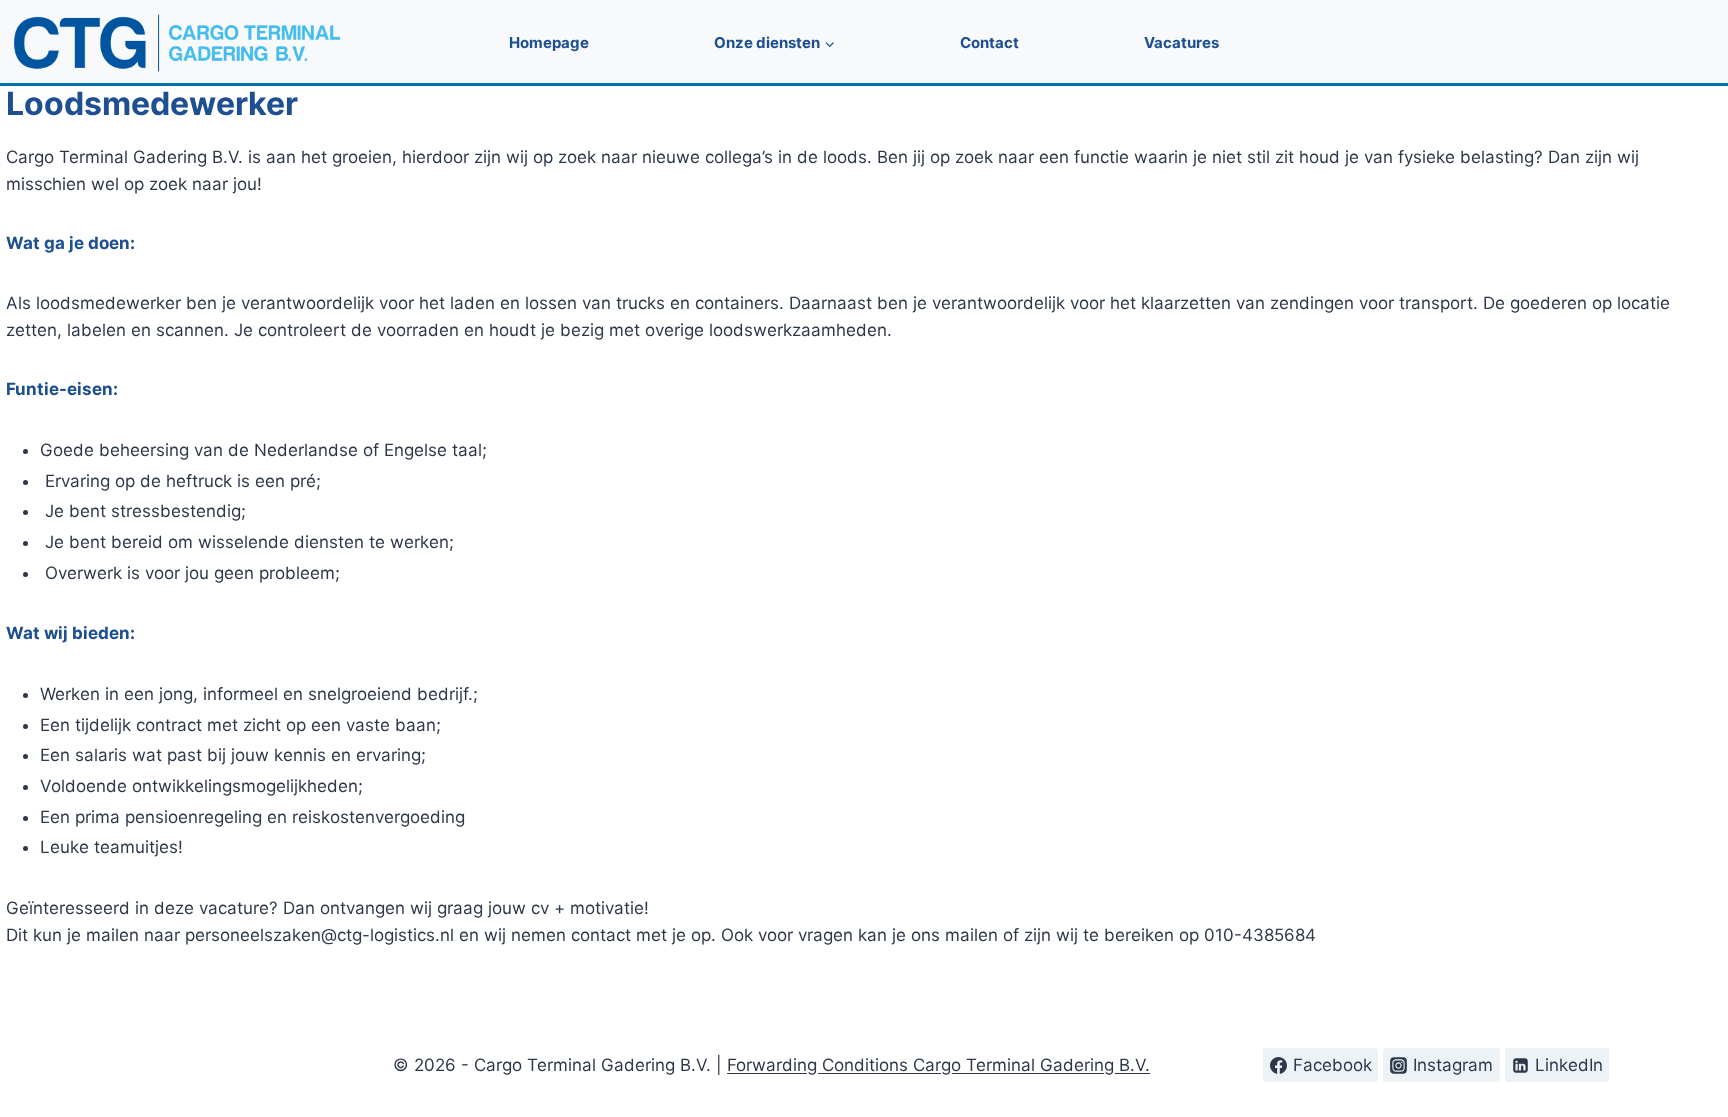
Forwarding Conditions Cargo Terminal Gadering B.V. (938, 1065)
